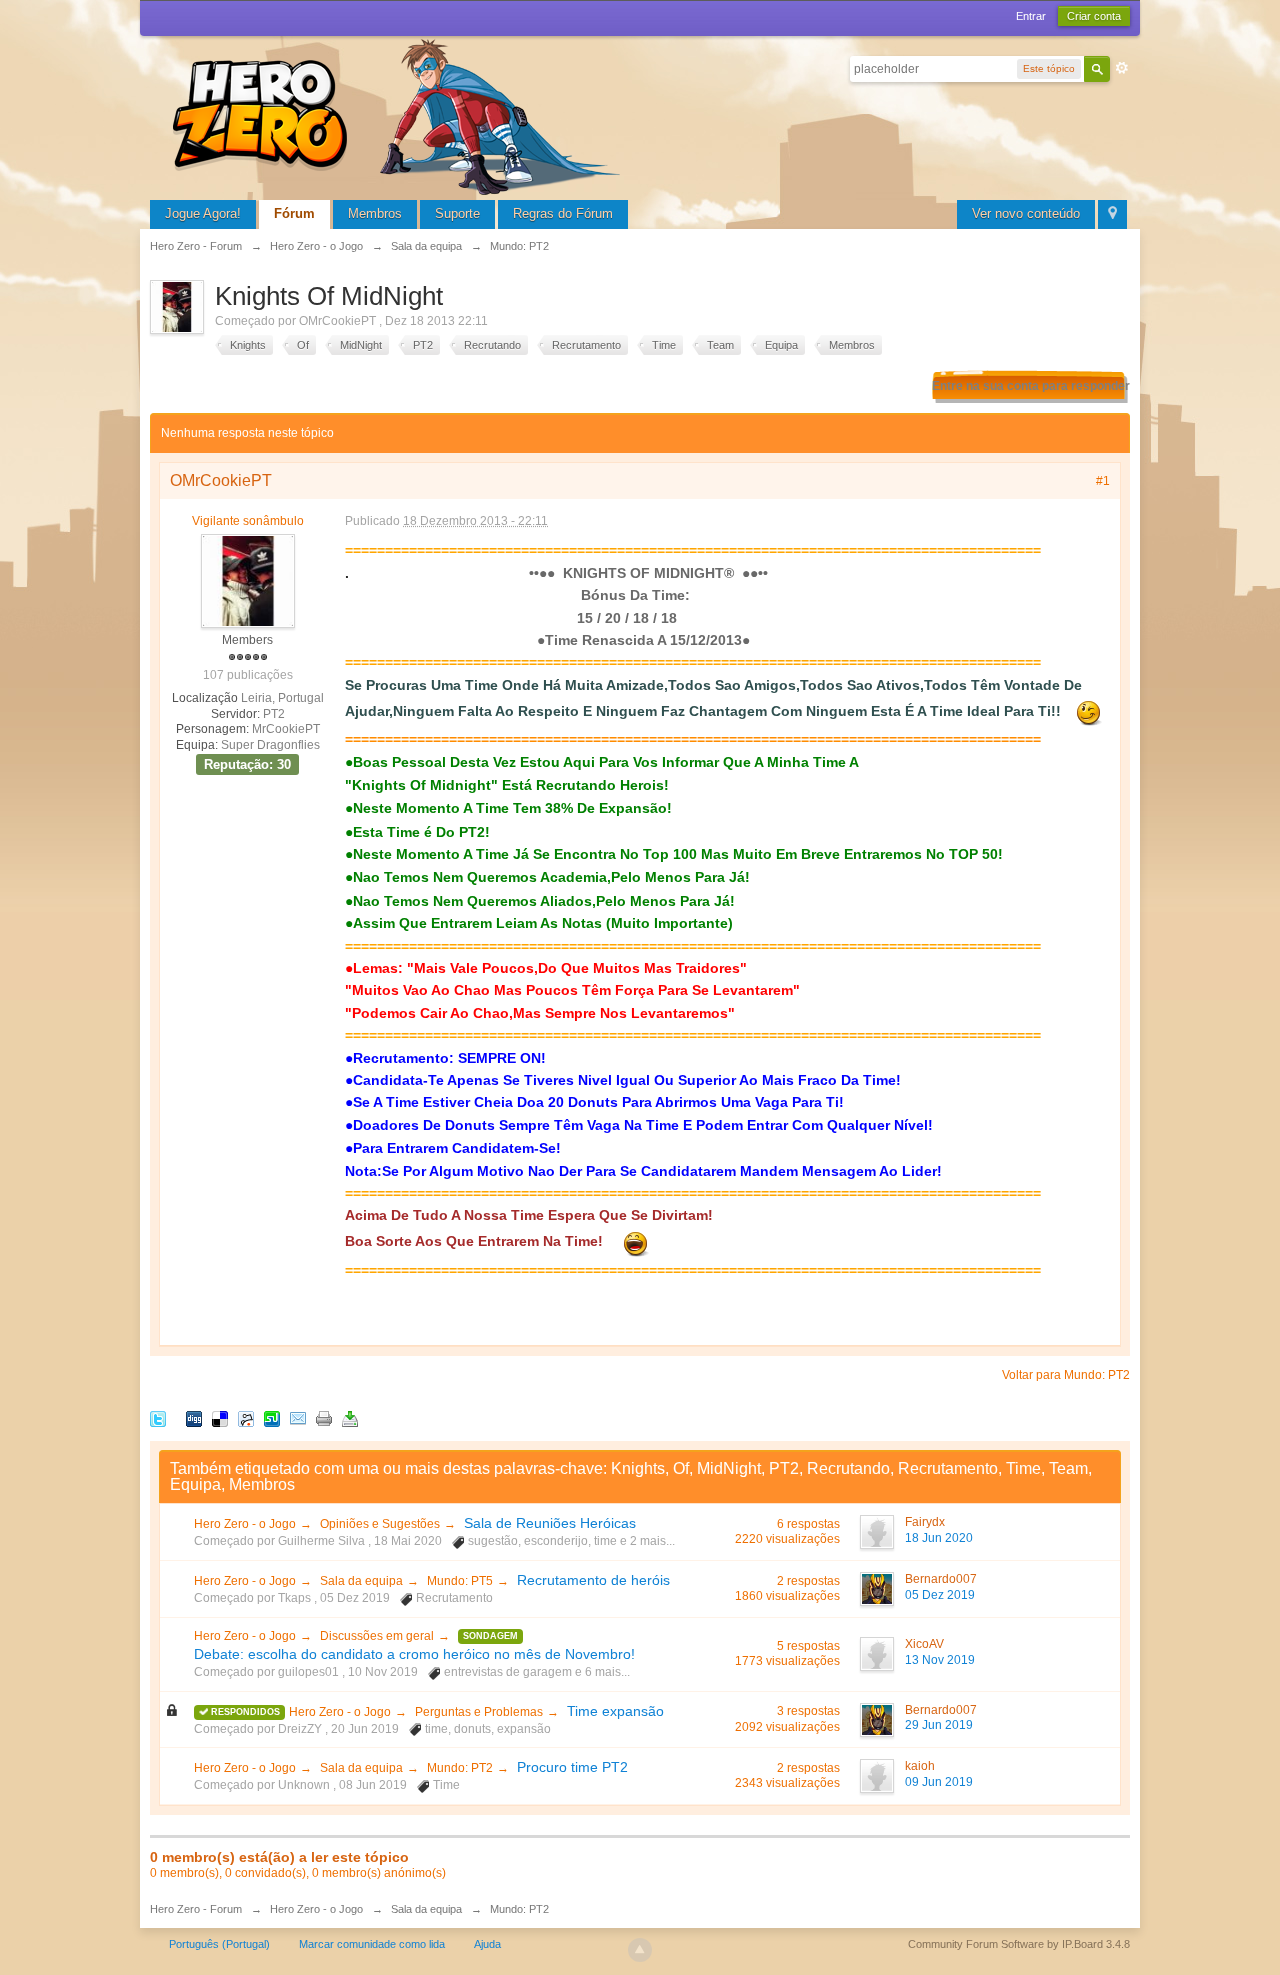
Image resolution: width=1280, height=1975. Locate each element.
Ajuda (487, 1944)
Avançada (1122, 68)
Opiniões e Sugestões (380, 1524)
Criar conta (1094, 16)
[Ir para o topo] (640, 1950)
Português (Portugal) (219, 1944)
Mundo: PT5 (460, 1581)
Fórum (294, 213)
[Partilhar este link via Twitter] (158, 1417)
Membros (375, 213)
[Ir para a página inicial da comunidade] (400, 114)
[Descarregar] (350, 1417)
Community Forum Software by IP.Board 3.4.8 (1019, 1944)
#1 (1103, 481)
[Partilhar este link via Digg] (194, 1417)
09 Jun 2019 (939, 1782)
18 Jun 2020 (939, 1538)
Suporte (457, 213)
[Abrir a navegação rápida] (1112, 214)
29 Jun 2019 (939, 1725)
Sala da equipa (361, 1581)
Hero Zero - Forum (196, 1909)
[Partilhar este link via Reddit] (246, 1417)
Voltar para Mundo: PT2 (1066, 1375)
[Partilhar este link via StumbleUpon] (272, 1417)
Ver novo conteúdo (1026, 213)
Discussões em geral (377, 1636)
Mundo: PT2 (460, 1768)
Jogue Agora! (203, 213)
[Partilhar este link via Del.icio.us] (220, 1417)
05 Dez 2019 (940, 1595)
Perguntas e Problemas (479, 1712)
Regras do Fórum (563, 213)
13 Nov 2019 (940, 1660)
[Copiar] (324, 1417)
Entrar (1031, 16)
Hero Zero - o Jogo (245, 1524)
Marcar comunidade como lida (372, 1944)
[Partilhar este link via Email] (298, 1417)
